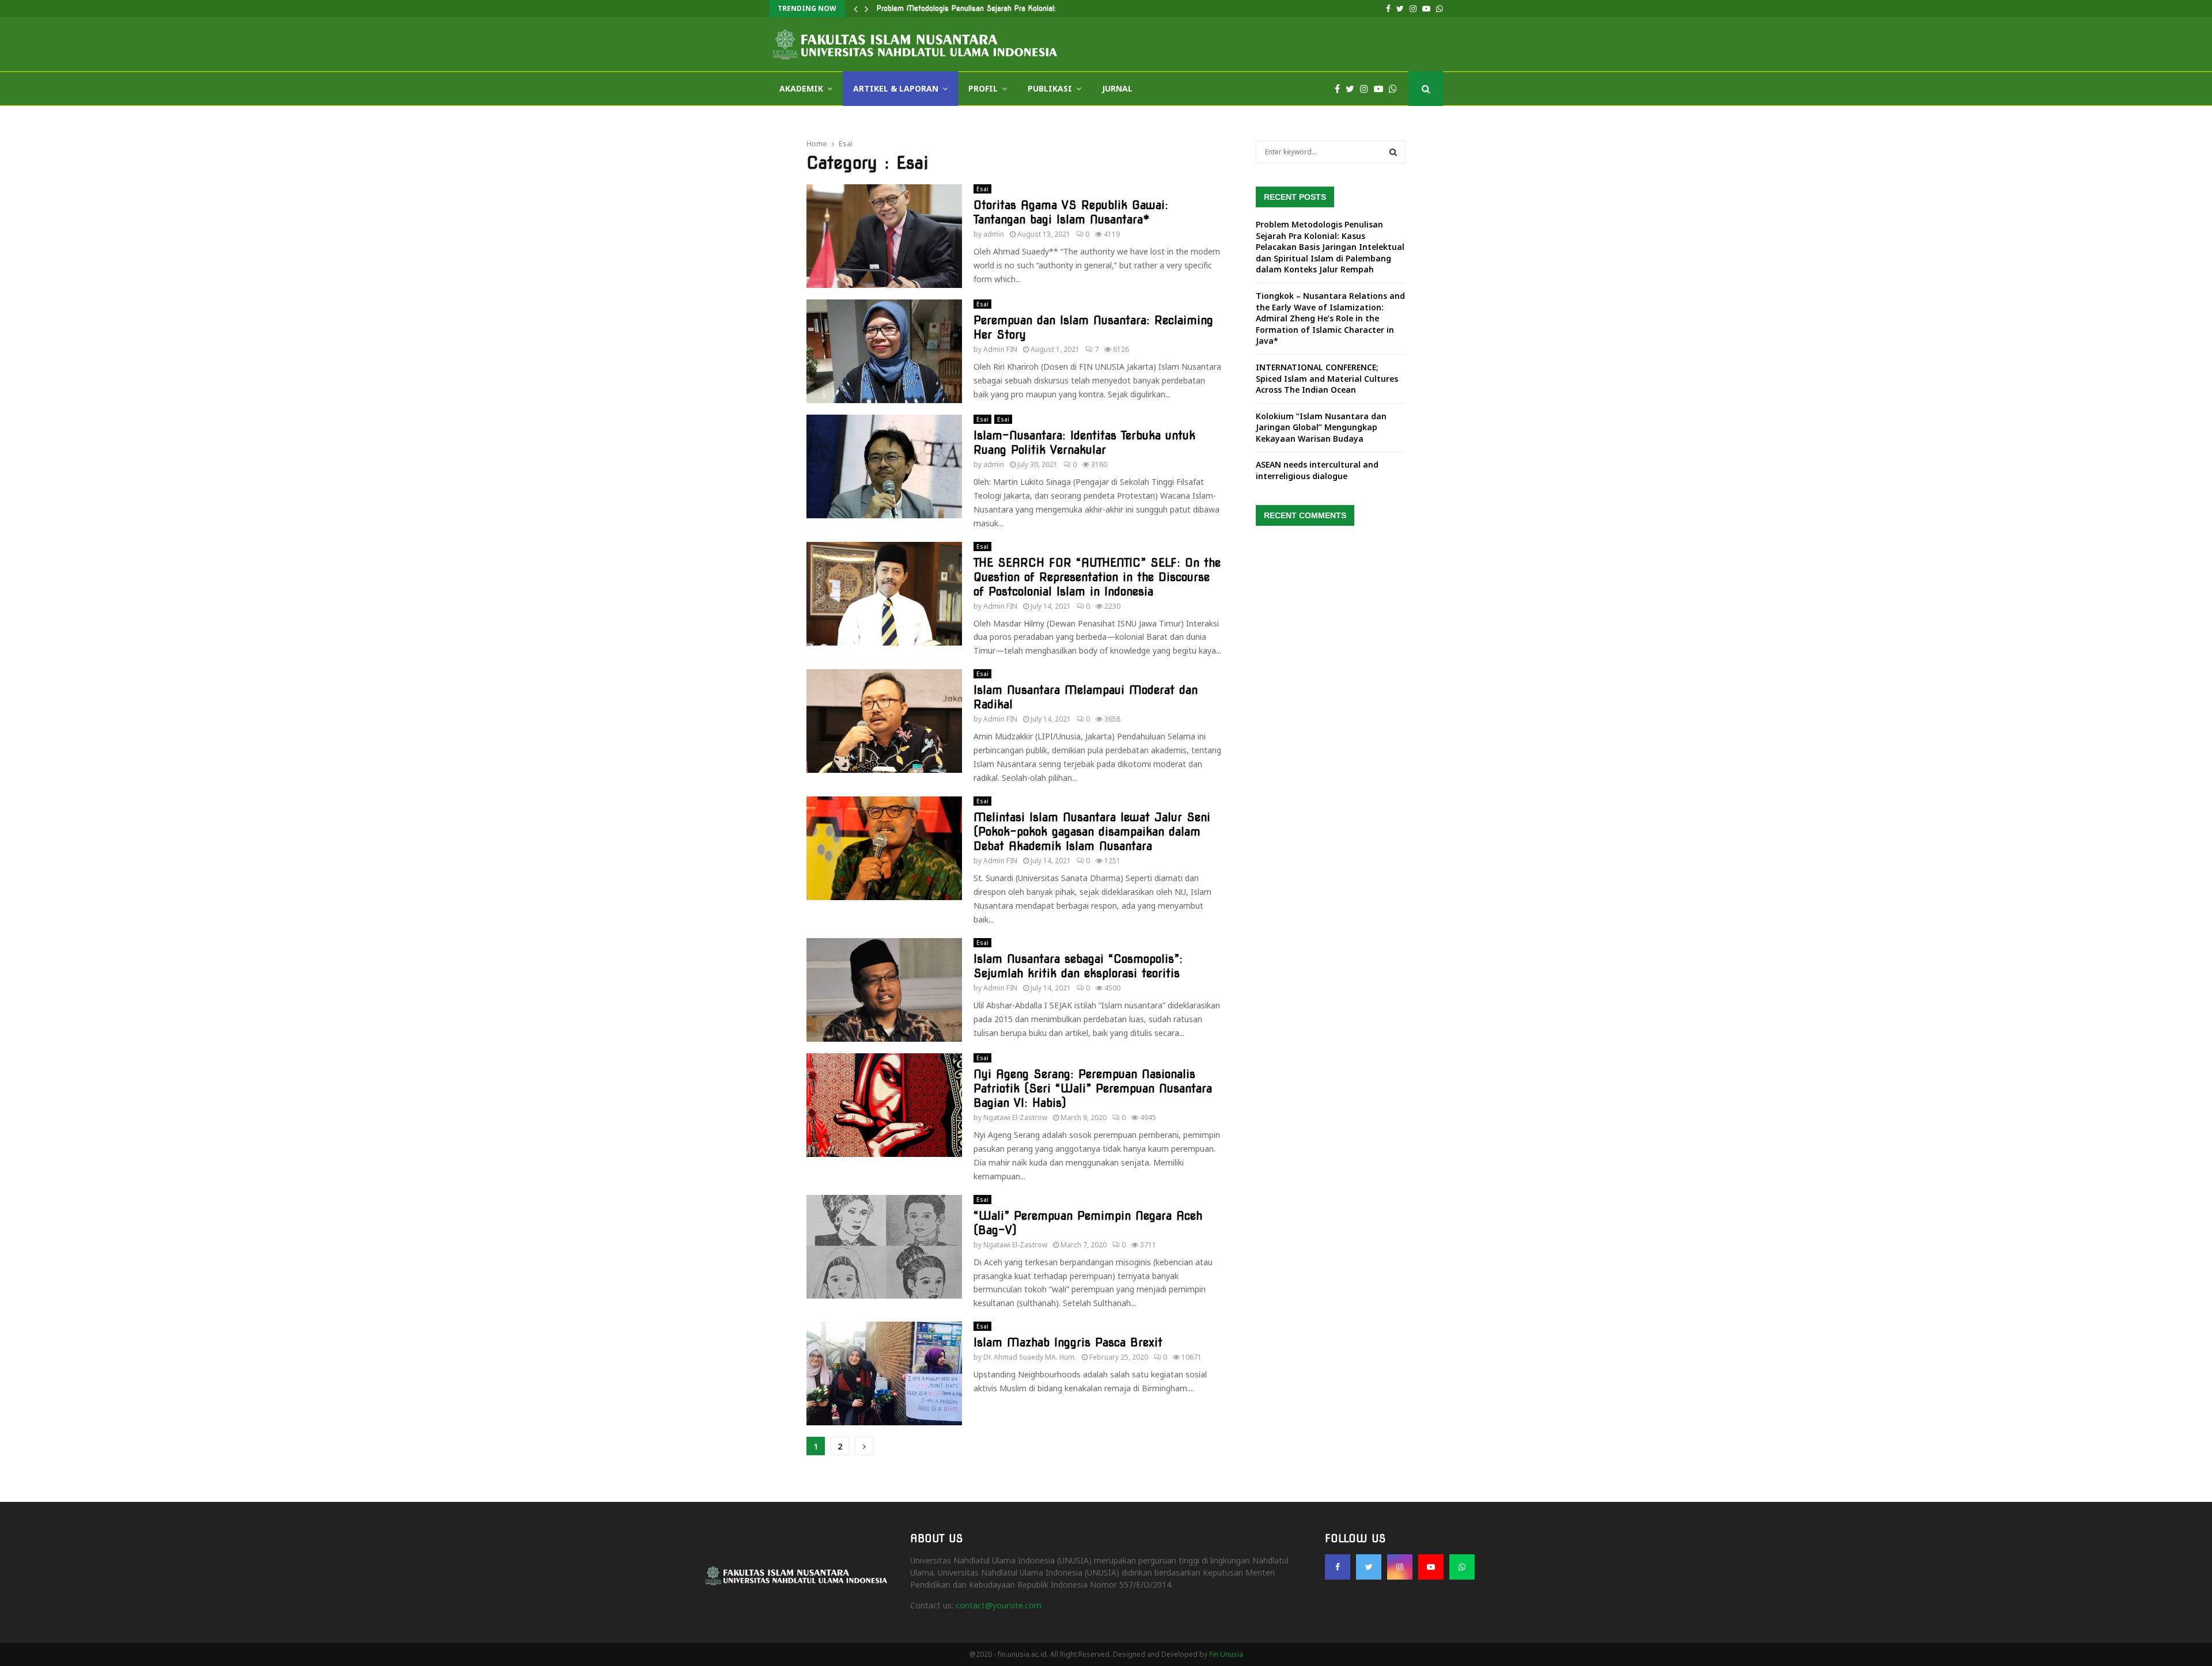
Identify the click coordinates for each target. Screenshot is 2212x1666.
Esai (982, 189)
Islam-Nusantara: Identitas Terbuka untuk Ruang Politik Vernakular (1084, 443)
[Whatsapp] (1396, 89)
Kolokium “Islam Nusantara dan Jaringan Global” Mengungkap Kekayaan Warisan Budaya (1321, 427)
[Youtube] (1381, 89)
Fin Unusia (1226, 1654)
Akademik (801, 88)
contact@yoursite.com (999, 1605)
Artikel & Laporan (896, 88)
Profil (983, 88)
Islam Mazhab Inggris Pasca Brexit (1068, 1342)
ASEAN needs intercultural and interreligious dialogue (1317, 470)
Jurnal (1117, 88)
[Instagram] (1367, 89)
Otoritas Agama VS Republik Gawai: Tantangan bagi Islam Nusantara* (1071, 212)
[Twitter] (1353, 89)
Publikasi (1050, 88)
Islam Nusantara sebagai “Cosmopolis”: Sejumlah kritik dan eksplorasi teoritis (1078, 966)
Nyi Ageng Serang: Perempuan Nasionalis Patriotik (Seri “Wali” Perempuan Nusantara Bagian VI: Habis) (1093, 1088)
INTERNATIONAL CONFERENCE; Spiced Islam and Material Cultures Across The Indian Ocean (1327, 378)
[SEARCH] (1393, 152)
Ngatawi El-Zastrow (1015, 1117)
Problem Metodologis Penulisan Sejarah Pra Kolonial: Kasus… (980, 8)
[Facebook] (1340, 89)
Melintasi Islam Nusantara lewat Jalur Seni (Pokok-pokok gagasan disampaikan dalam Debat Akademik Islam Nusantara (1092, 832)
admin (994, 234)
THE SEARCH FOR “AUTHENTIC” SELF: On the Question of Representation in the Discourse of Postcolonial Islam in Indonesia (1097, 577)
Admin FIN (1000, 349)
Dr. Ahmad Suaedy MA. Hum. (1030, 1357)
